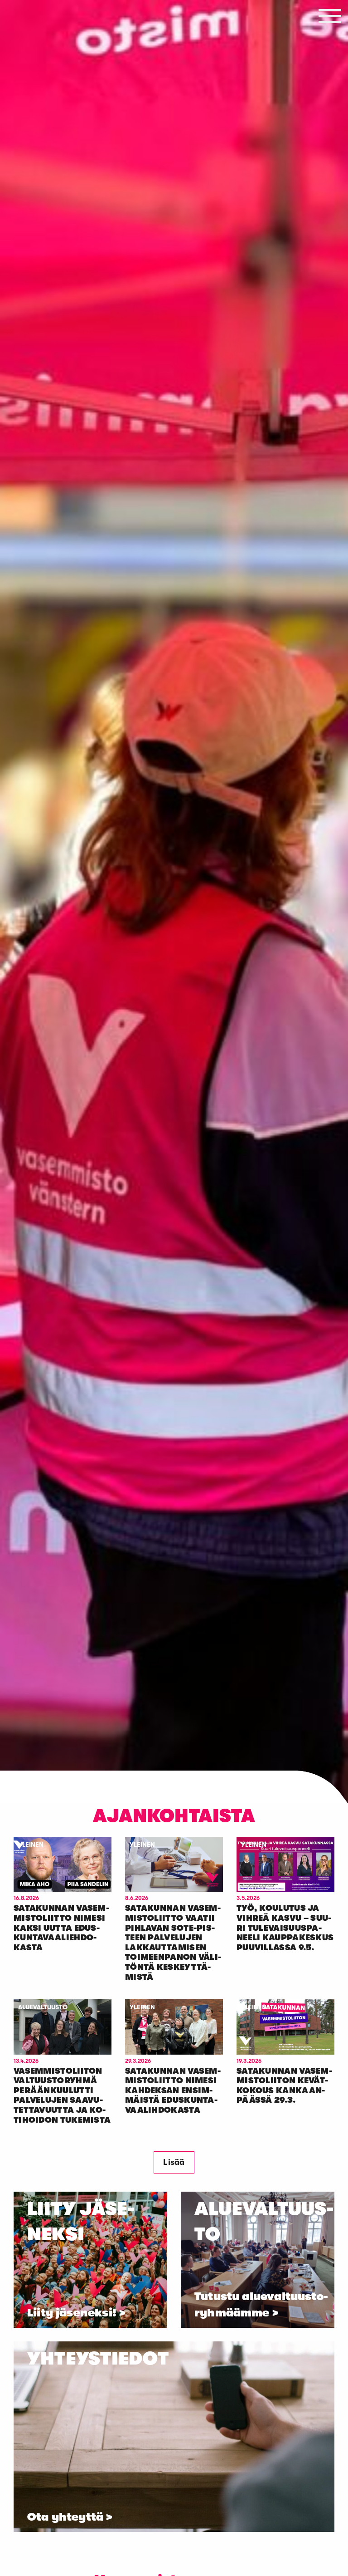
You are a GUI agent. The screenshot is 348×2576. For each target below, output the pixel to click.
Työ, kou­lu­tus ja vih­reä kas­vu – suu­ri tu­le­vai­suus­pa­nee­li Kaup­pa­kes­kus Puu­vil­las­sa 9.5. (285, 1928)
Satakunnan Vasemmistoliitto (38, 149)
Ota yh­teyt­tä (65, 2517)
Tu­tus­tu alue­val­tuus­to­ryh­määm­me (261, 2305)
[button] (330, 16)
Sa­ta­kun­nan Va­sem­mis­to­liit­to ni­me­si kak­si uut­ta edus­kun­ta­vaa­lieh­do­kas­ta (61, 1928)
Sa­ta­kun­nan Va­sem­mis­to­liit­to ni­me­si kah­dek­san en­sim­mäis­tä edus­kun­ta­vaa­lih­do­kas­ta (173, 2090)
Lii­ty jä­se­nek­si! (72, 2313)
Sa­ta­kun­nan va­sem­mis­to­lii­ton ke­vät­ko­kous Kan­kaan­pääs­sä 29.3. (284, 2086)
